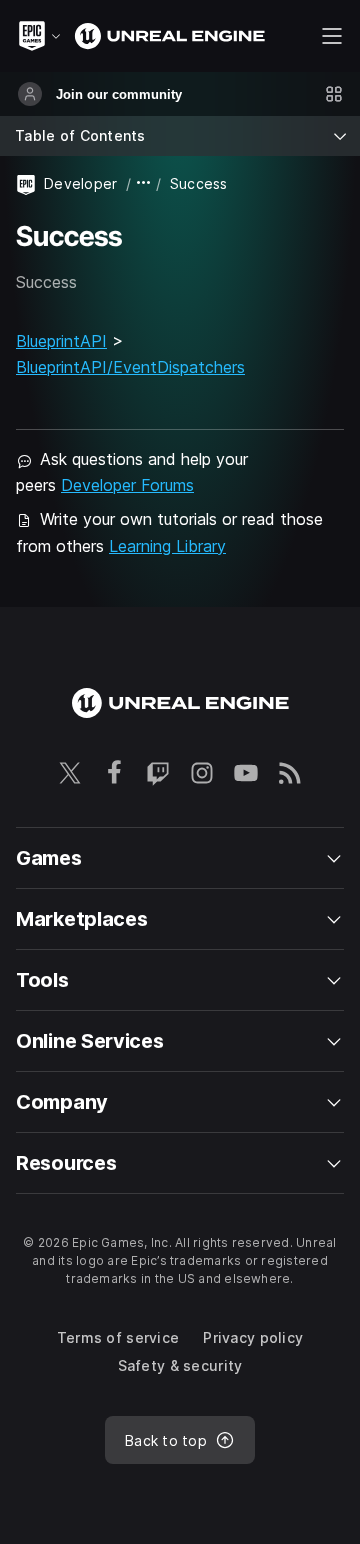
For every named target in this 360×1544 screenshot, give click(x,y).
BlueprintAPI (61, 341)
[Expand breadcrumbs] (144, 183)
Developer (81, 183)
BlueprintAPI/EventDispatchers (130, 367)
